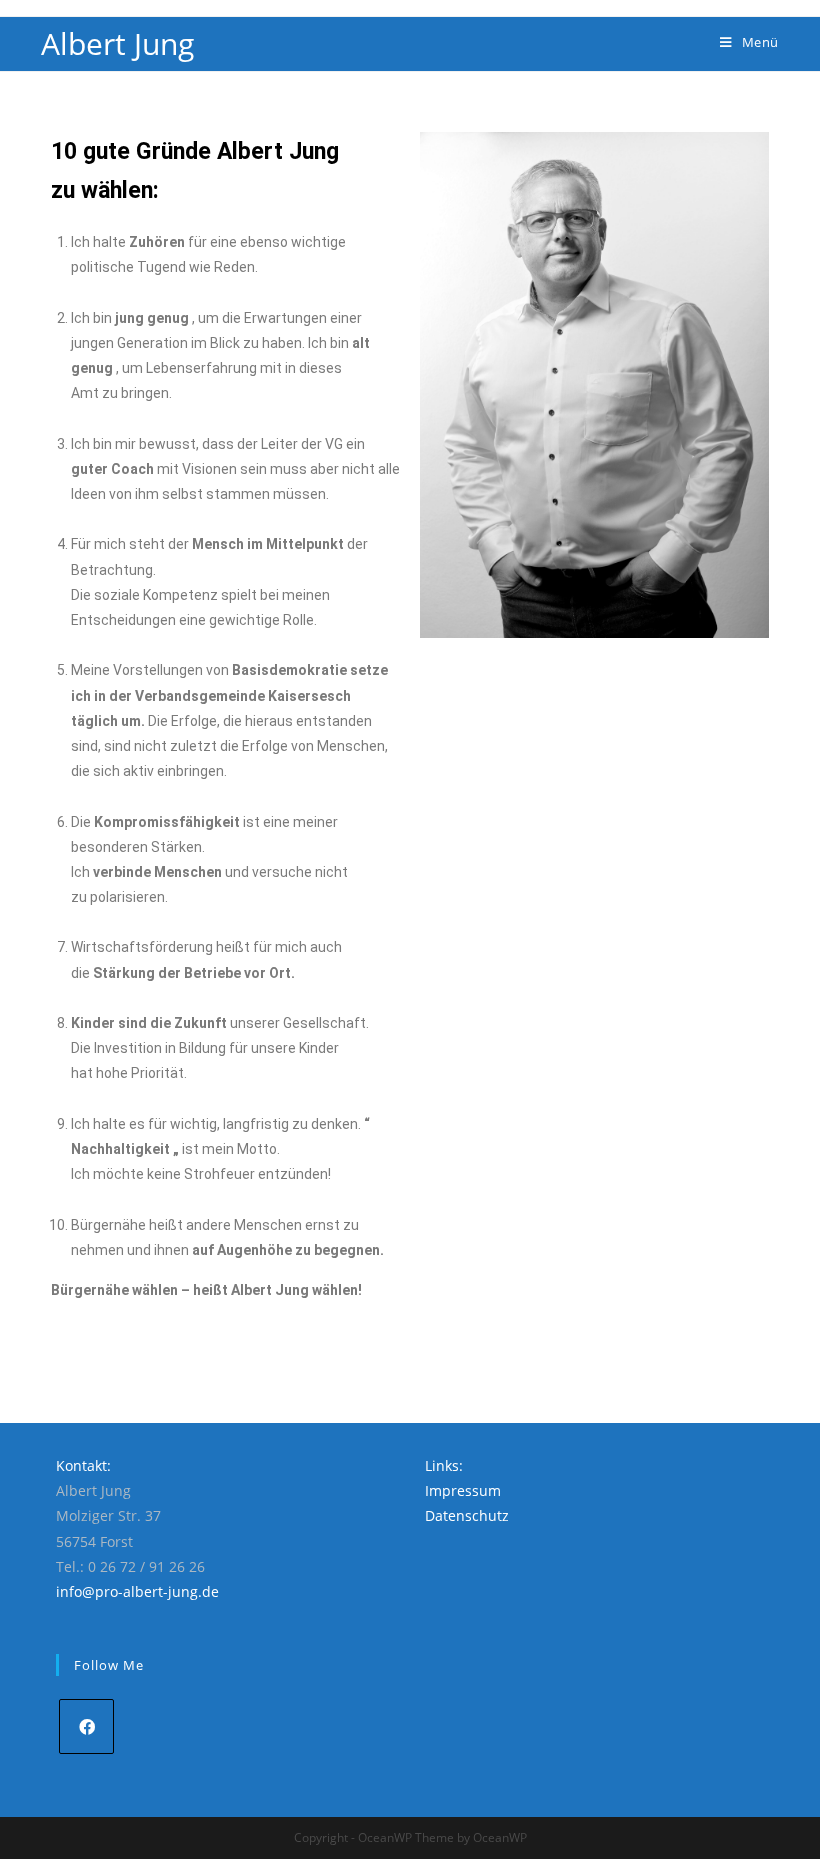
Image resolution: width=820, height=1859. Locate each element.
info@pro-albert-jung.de (137, 1591)
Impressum (463, 1490)
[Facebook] (86, 1726)
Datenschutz (467, 1515)
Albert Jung (117, 43)
